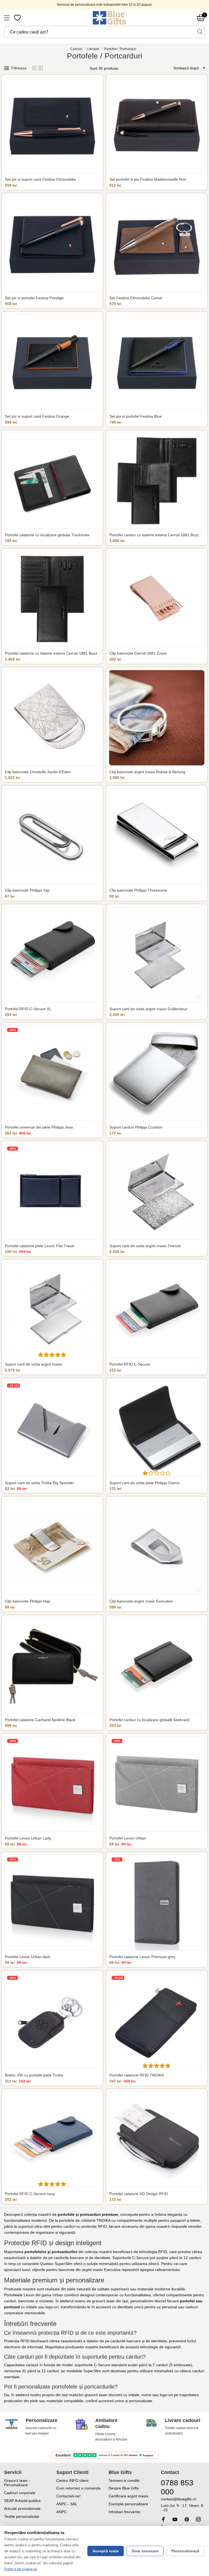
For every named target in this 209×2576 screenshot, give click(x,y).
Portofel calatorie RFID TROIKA (137, 2075)
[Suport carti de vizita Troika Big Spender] (52, 1429)
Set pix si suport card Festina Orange (37, 416)
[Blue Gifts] (109, 18)
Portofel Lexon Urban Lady (28, 1838)
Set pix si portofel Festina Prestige (34, 298)
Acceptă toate (106, 2551)
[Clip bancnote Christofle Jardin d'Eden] (52, 718)
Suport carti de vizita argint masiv (33, 1364)
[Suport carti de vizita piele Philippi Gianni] (157, 1429)
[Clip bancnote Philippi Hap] (52, 1547)
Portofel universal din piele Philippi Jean (39, 1127)
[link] (183, 2505)
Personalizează (185, 2551)
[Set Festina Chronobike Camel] (157, 244)
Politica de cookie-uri (21, 2569)
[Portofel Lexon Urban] (157, 1784)
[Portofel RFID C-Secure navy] (52, 2140)
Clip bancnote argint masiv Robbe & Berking (147, 772)
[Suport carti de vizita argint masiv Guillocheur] (157, 955)
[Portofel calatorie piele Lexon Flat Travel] (52, 1192)
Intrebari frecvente (124, 2512)
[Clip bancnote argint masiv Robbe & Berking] (157, 718)
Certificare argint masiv (128, 2496)
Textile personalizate (22, 2516)
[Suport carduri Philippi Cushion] (157, 1073)
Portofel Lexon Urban (128, 1838)
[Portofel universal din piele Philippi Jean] (52, 1073)
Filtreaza (19, 68)
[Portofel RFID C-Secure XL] (52, 955)
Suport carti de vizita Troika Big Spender (39, 1483)
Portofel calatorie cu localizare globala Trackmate (47, 535)
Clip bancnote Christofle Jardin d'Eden (38, 772)
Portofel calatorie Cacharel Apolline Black (40, 1720)
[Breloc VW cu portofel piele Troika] (52, 2021)
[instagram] (198, 2519)
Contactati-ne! (68, 2496)
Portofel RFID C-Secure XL (28, 1009)
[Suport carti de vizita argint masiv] (52, 1310)
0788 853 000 (177, 2487)
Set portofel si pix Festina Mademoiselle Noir (148, 179)
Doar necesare (145, 2551)
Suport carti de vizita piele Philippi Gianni (144, 1483)
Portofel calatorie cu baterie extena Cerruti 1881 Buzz (51, 653)
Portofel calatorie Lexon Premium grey (142, 1957)
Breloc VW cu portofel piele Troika (34, 2075)
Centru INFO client (72, 2481)
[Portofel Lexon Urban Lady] (52, 1784)
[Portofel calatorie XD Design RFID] (157, 2140)
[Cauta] (199, 32)
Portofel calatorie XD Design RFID (139, 2194)
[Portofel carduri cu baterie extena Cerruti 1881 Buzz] (157, 481)
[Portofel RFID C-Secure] (157, 1310)
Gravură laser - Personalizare (17, 2483)
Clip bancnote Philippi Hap (27, 1601)
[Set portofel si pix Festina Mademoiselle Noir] (157, 125)
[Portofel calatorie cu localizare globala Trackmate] (52, 481)
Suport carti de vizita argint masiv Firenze (145, 1246)
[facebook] (163, 2519)
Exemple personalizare (128, 2504)
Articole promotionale (22, 2509)
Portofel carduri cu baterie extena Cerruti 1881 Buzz (154, 535)
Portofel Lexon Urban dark (28, 1957)
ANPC (62, 2512)
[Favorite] (18, 18)
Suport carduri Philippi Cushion (136, 1127)
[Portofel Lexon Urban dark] (52, 1903)
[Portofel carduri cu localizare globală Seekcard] (157, 1666)
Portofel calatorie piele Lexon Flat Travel (40, 1246)
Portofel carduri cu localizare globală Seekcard (149, 1720)
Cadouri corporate (20, 2493)
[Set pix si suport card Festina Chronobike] (52, 125)
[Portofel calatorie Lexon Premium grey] (157, 1903)
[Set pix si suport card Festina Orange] (52, 362)
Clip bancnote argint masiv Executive (141, 1601)
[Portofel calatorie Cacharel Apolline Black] (52, 1666)
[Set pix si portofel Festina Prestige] (52, 244)
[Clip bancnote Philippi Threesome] (157, 836)
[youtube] (175, 2519)
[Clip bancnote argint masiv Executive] (157, 1547)
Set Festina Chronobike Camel (136, 298)
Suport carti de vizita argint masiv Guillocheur (148, 1009)
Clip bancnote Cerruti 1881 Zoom (138, 653)
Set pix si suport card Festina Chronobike (40, 179)
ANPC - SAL (67, 2504)
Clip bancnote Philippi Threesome (138, 890)
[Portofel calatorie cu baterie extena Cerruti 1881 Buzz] (52, 599)
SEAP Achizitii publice (22, 2501)
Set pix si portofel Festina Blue (136, 416)
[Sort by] (203, 68)
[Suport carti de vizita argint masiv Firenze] (157, 1192)
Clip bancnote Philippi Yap (27, 890)
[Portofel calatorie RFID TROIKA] (157, 2021)
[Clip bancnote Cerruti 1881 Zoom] (157, 599)
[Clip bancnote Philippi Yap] (52, 836)
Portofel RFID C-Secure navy (30, 2194)
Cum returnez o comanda (78, 2488)
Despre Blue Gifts (124, 2488)
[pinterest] (187, 2519)
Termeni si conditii (124, 2481)
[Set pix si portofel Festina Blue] (157, 362)
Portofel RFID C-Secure (130, 1364)
